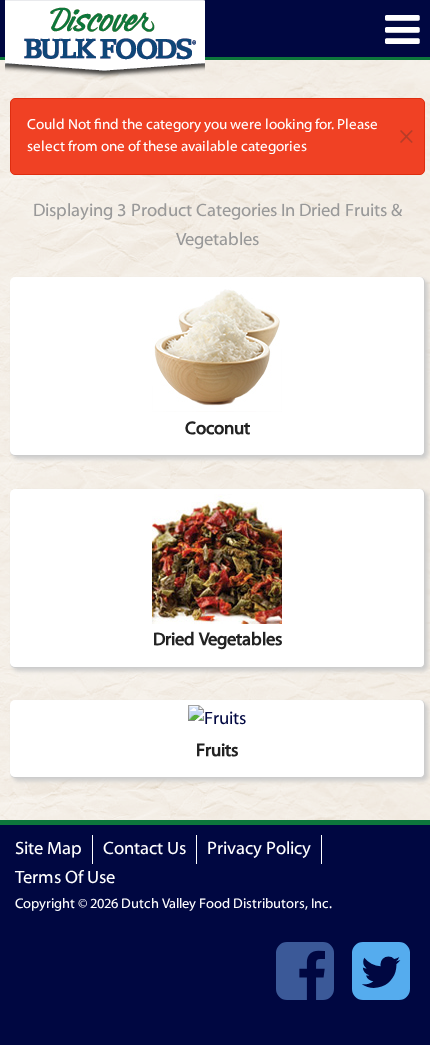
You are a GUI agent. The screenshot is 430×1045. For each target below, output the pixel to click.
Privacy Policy (259, 848)
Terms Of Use (65, 877)
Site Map (48, 848)
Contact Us (144, 848)
